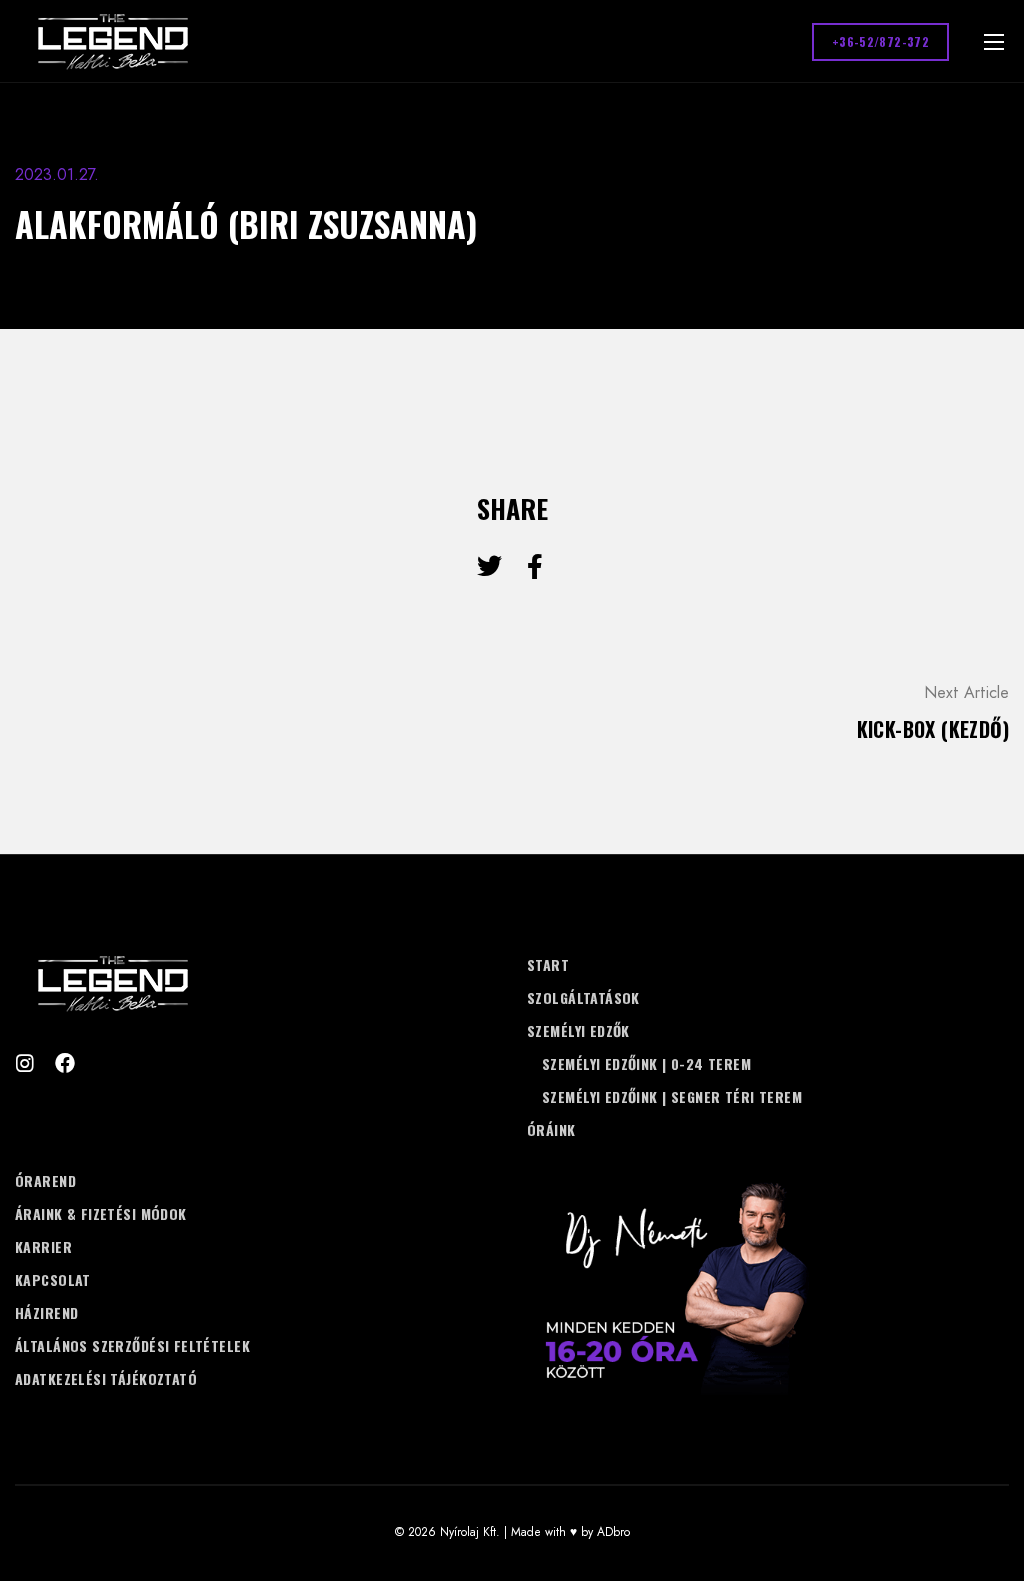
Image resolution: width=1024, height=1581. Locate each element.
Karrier (43, 1246)
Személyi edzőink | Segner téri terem (672, 1096)
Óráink (551, 1129)
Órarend (45, 1180)
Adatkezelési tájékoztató (106, 1378)
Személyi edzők (578, 1030)
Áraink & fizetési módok (101, 1213)
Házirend (46, 1312)
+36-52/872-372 (880, 41)
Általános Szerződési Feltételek (132, 1345)
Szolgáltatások (583, 997)
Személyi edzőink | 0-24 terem (646, 1063)
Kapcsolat (53, 1279)
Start (548, 964)
